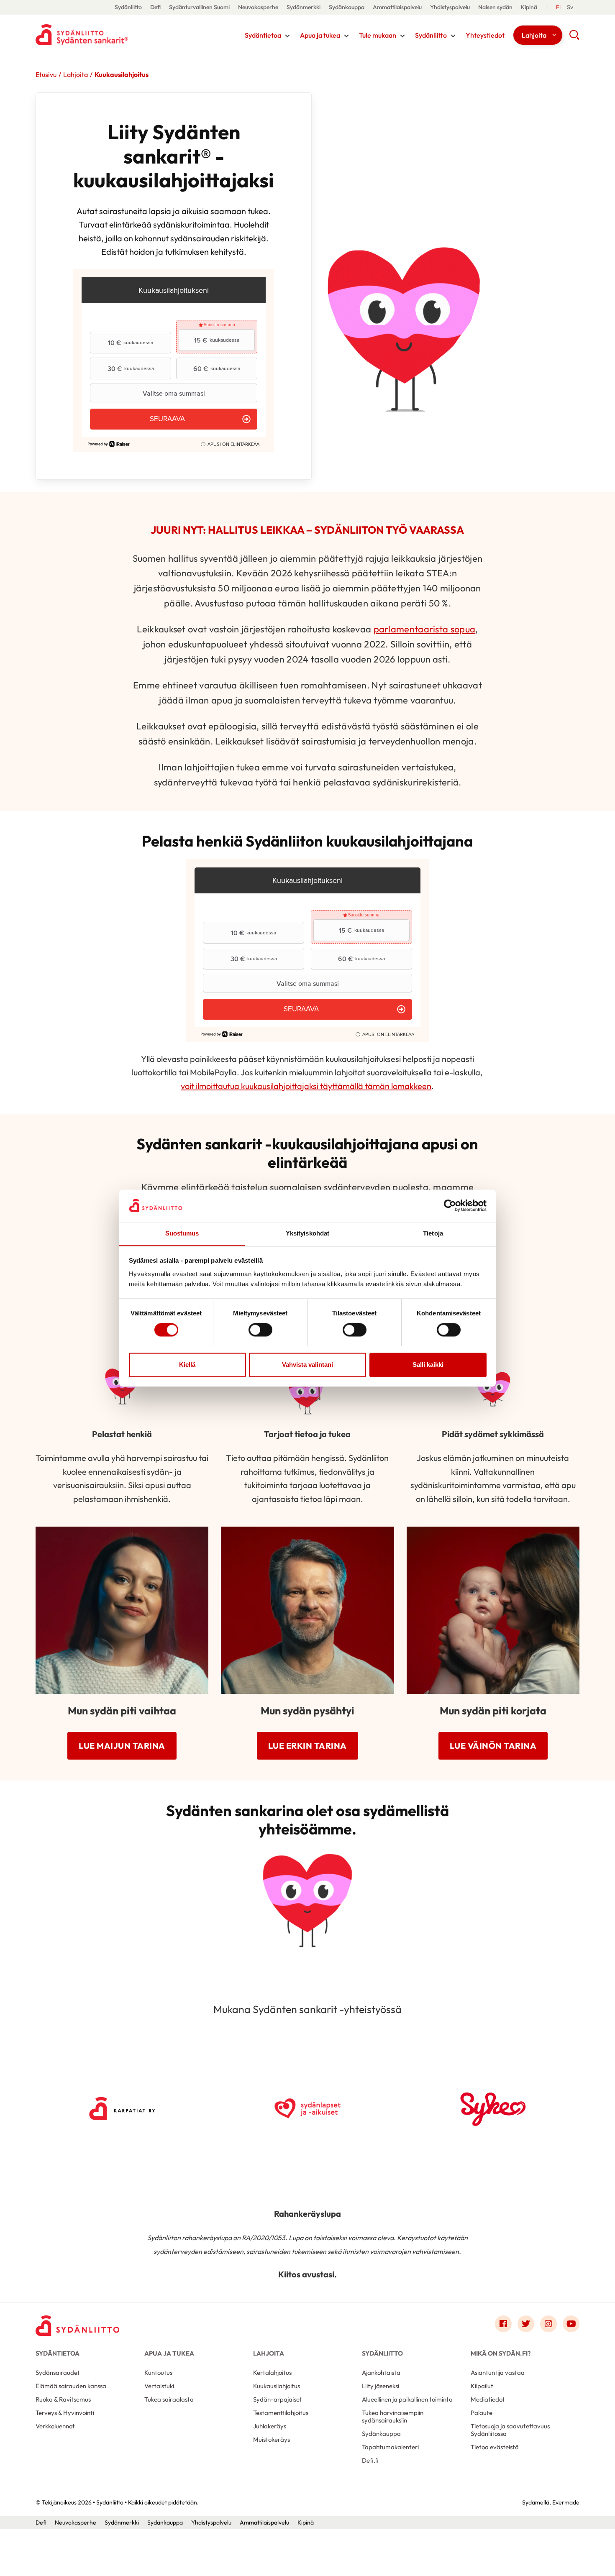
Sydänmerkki (304, 7)
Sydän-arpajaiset (278, 2399)
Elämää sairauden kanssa (71, 2386)
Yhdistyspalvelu (450, 7)
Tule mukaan (378, 35)
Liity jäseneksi (381, 2386)
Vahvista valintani (307, 1365)
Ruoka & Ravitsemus (63, 2399)
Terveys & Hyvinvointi (65, 2413)
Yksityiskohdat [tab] (307, 1233)
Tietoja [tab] (433, 1233)
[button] (574, 38)
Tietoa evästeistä (495, 2447)
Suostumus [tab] (182, 1233)
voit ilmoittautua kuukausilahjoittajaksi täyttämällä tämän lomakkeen (306, 1086)
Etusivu (46, 74)
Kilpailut (482, 2386)
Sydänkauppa (347, 7)
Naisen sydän (495, 7)
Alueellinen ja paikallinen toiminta (407, 2399)
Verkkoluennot (55, 2426)
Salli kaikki (428, 1365)
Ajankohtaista (381, 2373)
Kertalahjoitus (272, 2373)
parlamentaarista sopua (425, 629)
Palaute (482, 2413)
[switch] (260, 1330)
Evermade (566, 2502)
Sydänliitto (128, 7)
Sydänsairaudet (58, 2373)
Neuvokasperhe (258, 7)
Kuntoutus (158, 2373)
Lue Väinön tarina (493, 1746)
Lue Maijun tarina (122, 1746)
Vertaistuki (159, 2386)
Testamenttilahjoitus (281, 2413)
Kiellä (187, 1365)
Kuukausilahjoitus (277, 2386)
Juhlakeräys (270, 2426)
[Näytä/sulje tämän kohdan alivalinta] (287, 36)
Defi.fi (370, 2460)
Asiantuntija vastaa (498, 2373)
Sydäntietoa (263, 35)
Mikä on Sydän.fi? (501, 2353)
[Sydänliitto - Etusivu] (77, 2326)
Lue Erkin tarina (307, 1746)
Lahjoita (534, 35)
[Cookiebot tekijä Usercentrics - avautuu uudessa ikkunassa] (450, 1205)
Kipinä (529, 7)
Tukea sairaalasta (169, 2399)
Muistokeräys (272, 2439)
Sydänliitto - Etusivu (102, 35)
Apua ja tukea (320, 35)
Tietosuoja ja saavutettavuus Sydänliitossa (510, 2430)
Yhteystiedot (485, 35)
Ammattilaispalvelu (397, 7)
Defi (155, 7)
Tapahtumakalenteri (390, 2447)
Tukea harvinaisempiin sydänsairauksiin (393, 2416)
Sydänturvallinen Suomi (199, 7)
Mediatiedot (488, 2399)
